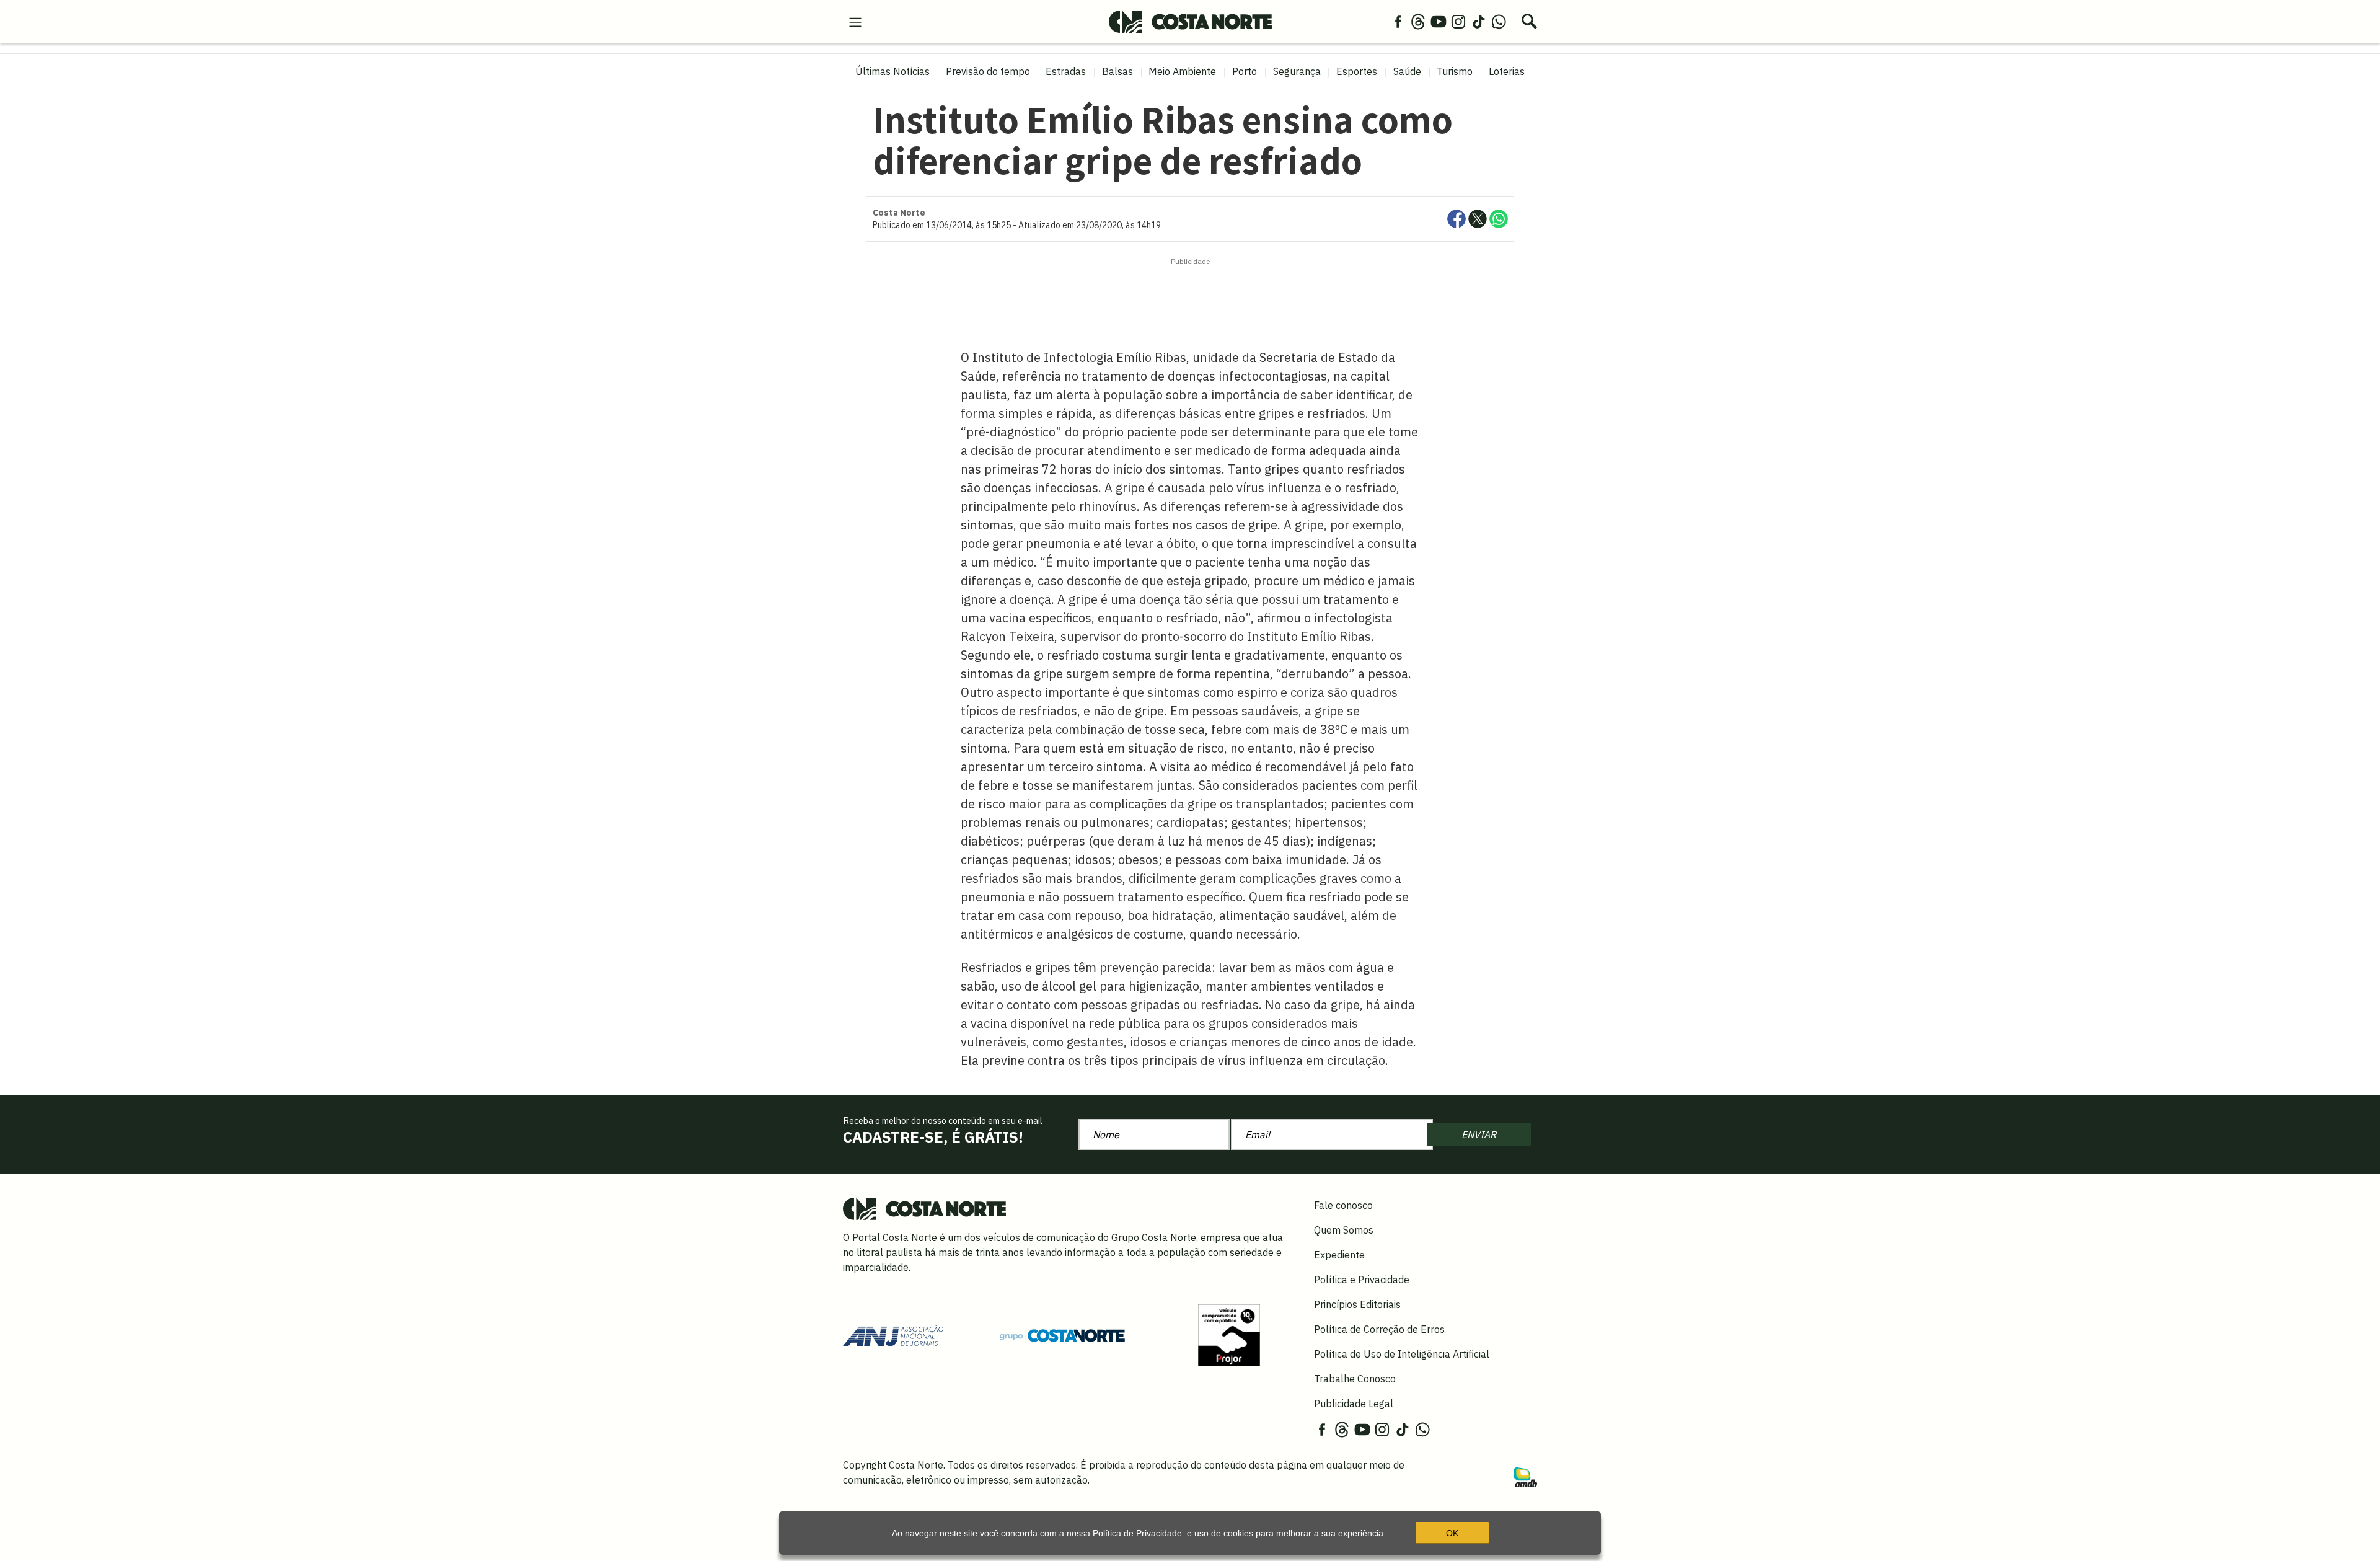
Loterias (1507, 71)
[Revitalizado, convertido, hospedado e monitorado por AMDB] (1525, 1476)
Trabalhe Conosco (1355, 1379)
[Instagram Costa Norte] (1458, 21)
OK (1452, 1533)
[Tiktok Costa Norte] (1479, 21)
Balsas (1117, 71)
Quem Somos (1344, 1230)
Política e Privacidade (1362, 1280)
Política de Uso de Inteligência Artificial (1402, 1354)
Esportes (1357, 71)
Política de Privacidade (1137, 1533)
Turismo (1455, 71)
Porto (1245, 71)
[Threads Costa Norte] (1418, 21)
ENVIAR (1479, 1134)
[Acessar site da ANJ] (893, 1335)
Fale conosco (1343, 1205)
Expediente (1339, 1255)
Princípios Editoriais (1357, 1304)
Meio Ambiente (1182, 71)
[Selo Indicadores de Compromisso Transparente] (1229, 1335)
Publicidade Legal (1354, 1404)
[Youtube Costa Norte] (1439, 21)
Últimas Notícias (892, 71)
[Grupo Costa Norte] (1062, 1335)
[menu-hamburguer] (855, 21)
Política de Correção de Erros (1379, 1329)
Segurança (1297, 71)
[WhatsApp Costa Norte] (1499, 21)
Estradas (1066, 71)
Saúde (1407, 71)
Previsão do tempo (988, 71)
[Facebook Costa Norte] (1398, 21)
